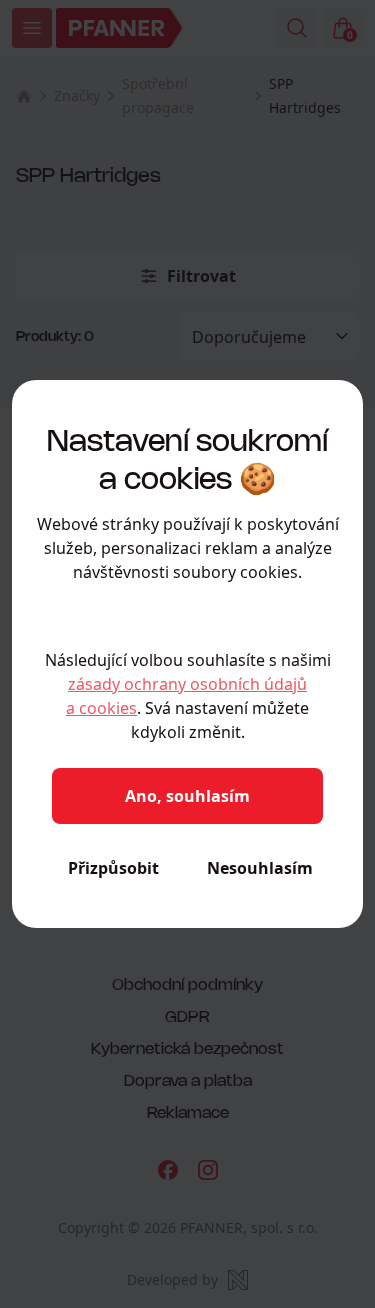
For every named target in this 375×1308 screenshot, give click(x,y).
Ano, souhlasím (187, 796)
